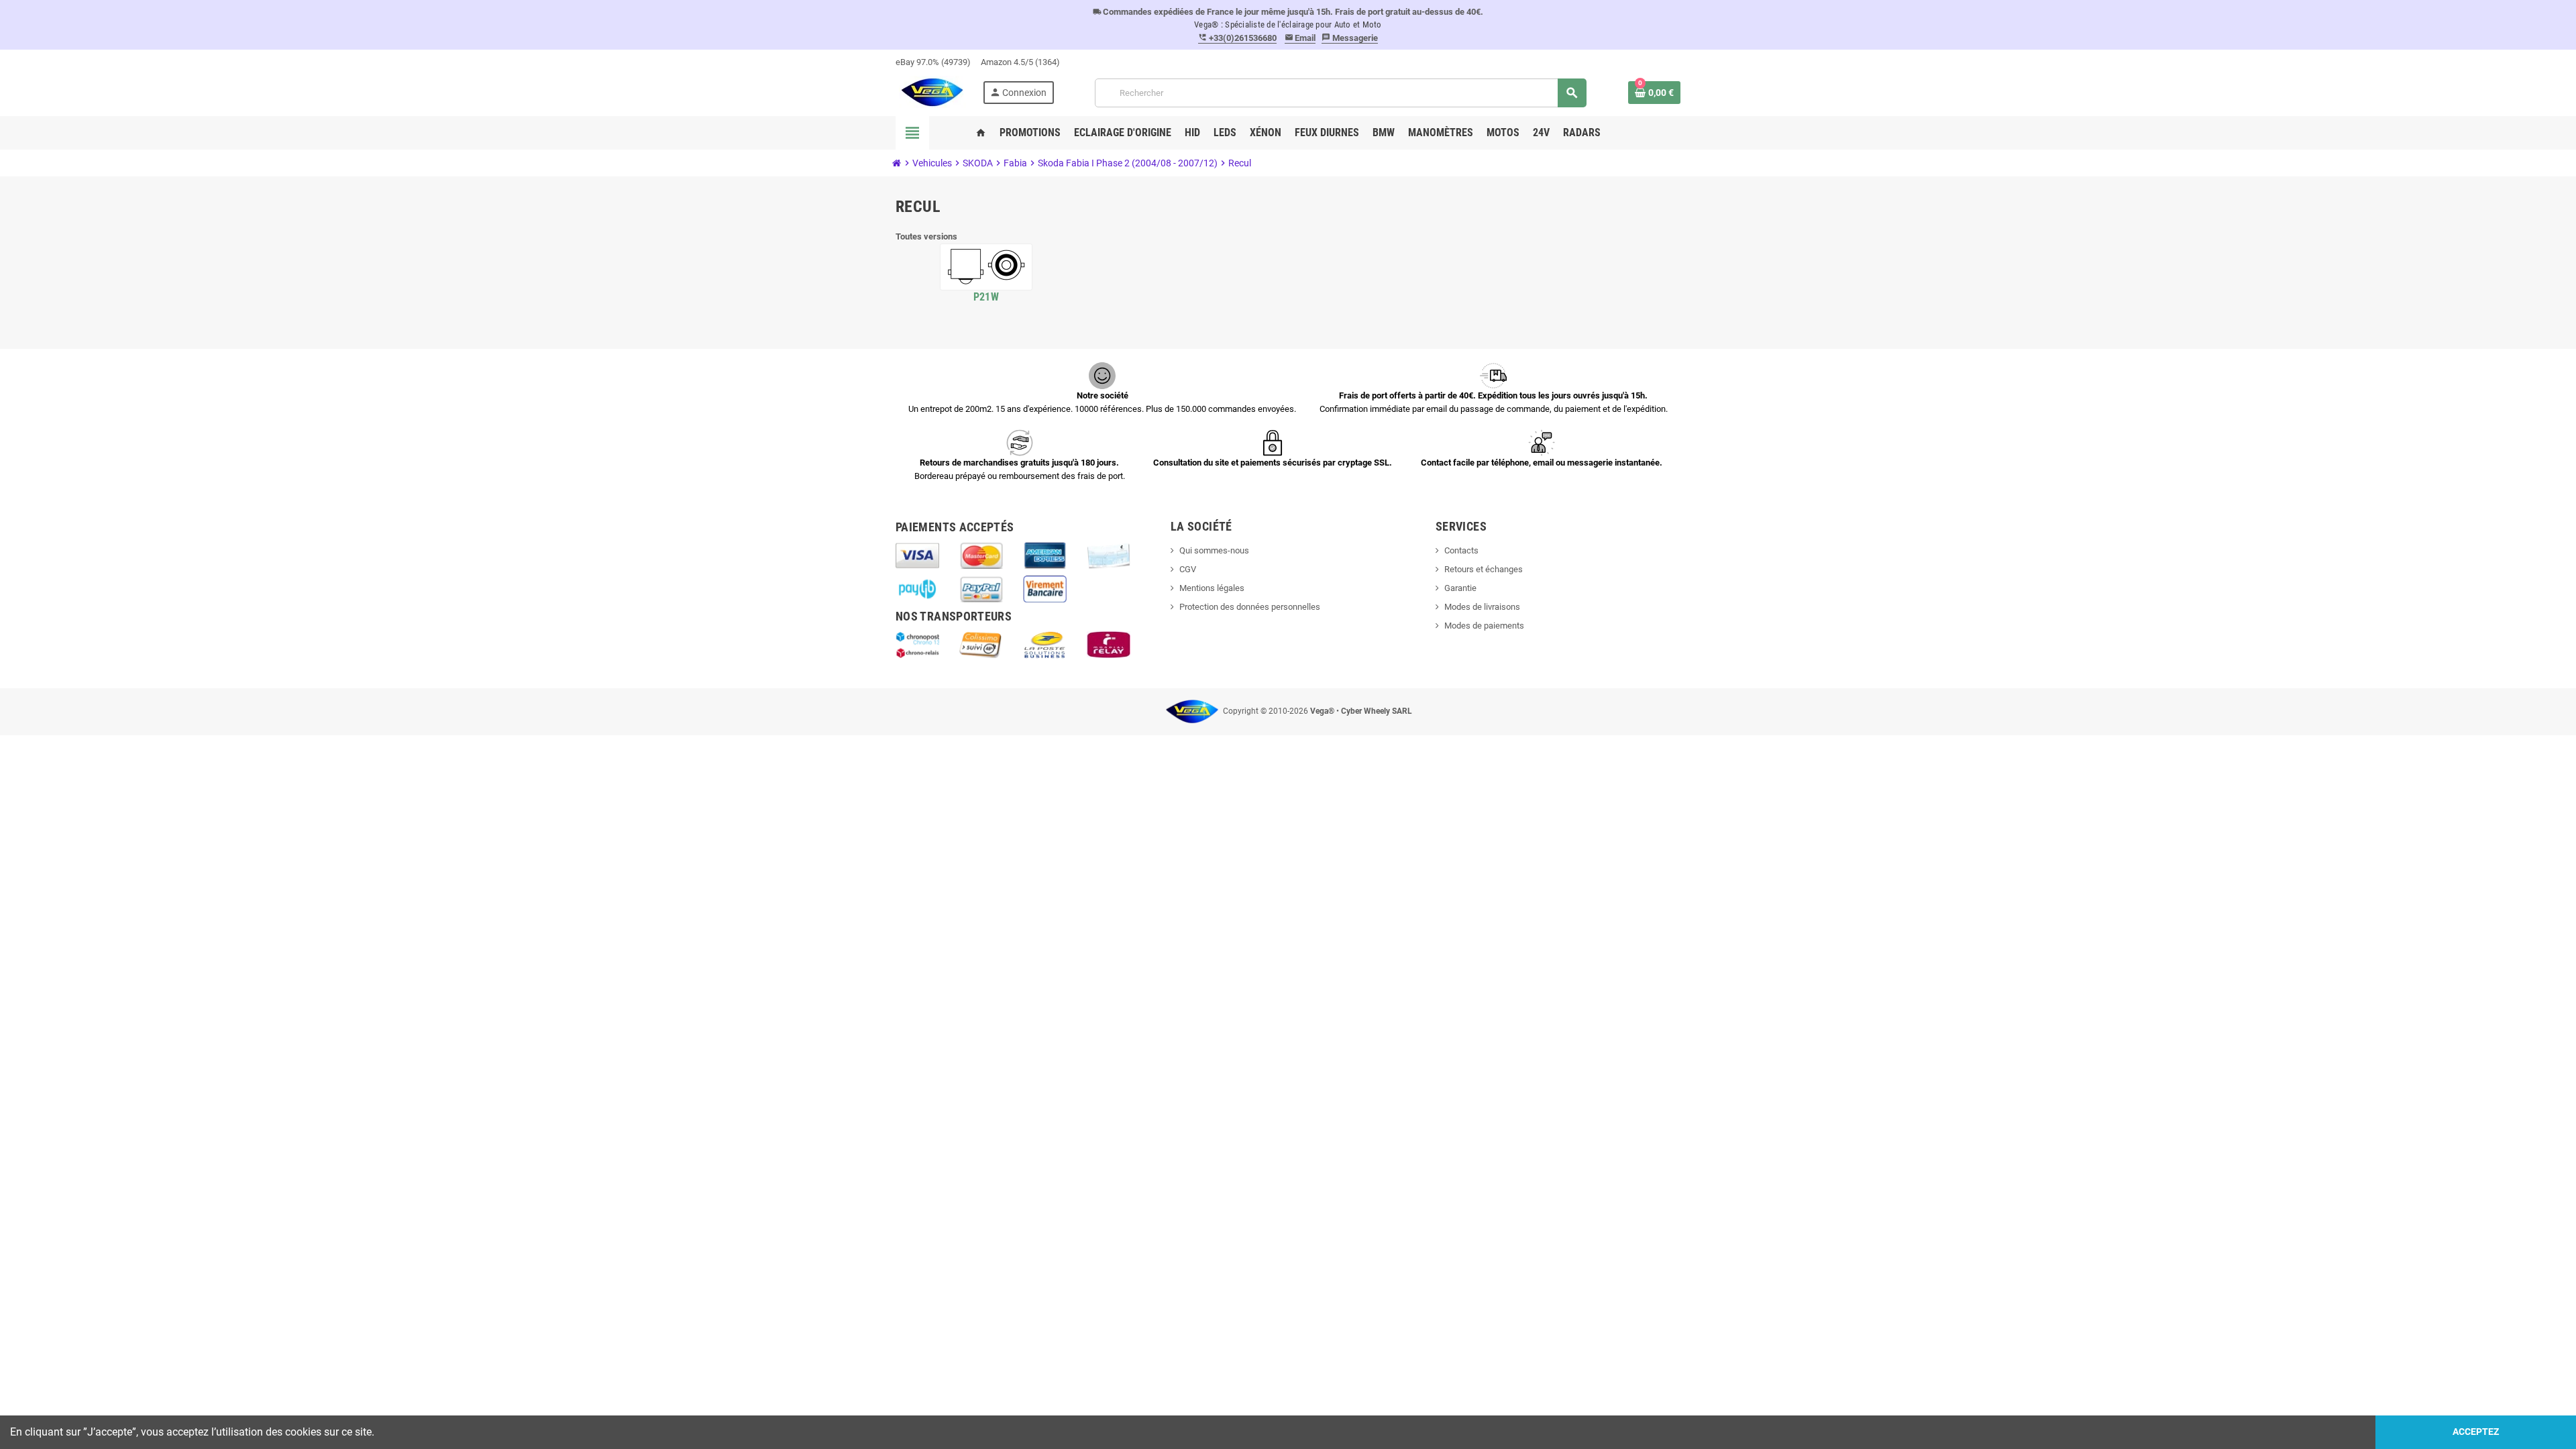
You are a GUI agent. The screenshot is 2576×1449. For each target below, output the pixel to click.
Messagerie (1350, 38)
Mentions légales (1212, 588)
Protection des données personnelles (1250, 607)
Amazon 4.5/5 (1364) (1020, 62)
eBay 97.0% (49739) (933, 62)
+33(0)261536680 (1237, 38)
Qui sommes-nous (1214, 550)
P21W (986, 297)
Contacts (1461, 550)
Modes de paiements (1484, 626)
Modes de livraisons (1482, 607)
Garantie (1460, 588)
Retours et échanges (1484, 569)
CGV (1188, 569)
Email (1300, 38)
